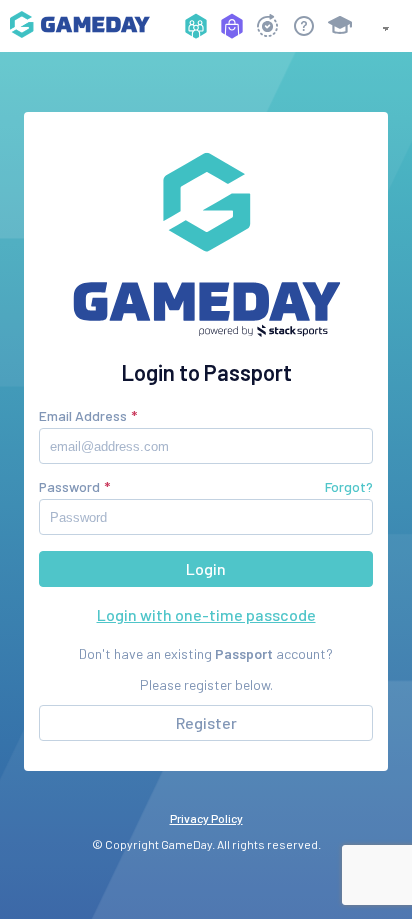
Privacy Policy (206, 818)
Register (206, 722)
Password (69, 486)
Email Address (83, 415)
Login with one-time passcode (206, 614)
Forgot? (349, 486)
